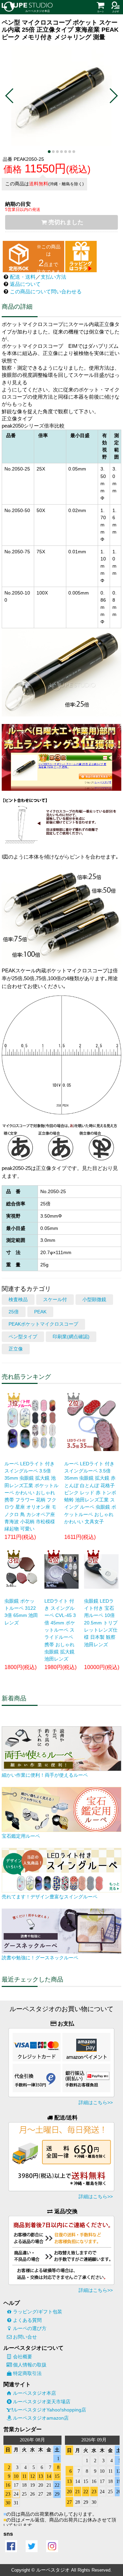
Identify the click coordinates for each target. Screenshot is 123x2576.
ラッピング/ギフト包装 (38, 2312)
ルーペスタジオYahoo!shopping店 (50, 2410)
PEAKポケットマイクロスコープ (43, 1324)
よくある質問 (27, 2320)
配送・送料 (23, 277)
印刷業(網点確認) (71, 1337)
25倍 (14, 1312)
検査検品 (18, 1300)
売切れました (66, 222)
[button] (10, 96)
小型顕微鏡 (94, 1300)
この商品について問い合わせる (46, 291)
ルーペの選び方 (30, 2328)
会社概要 (23, 2357)
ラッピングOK (81, 257)
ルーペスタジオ (53, 2570)
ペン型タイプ (23, 1337)
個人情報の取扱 (30, 2365)
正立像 (16, 1349)
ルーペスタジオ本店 (35, 2393)
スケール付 (55, 1300)
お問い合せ (25, 2337)
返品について (25, 284)
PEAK (40, 1312)
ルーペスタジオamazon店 (41, 2418)
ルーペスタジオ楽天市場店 (42, 2402)
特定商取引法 (27, 2373)
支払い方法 (53, 277)
